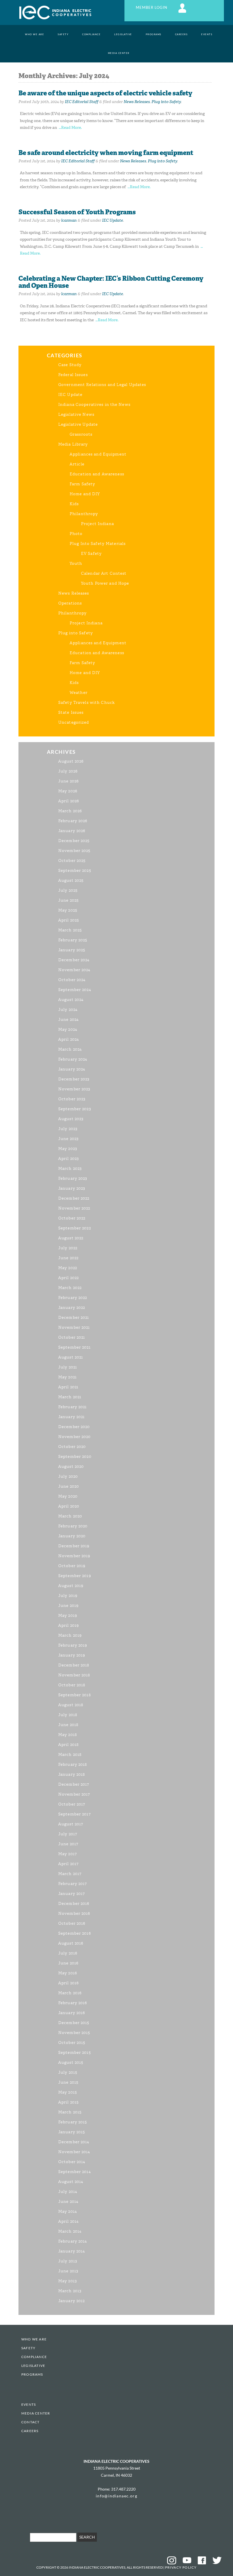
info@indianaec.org (116, 2496)
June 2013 (68, 2271)
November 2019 (74, 1556)
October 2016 (72, 1923)
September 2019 (75, 1576)
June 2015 (68, 2082)
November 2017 (74, 1794)
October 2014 (72, 2162)
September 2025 (75, 871)
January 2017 (72, 1894)
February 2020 (73, 1526)
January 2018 (72, 1774)
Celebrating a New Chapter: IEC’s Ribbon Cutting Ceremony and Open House (111, 282)
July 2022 (68, 1248)
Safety (63, 34)
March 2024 (70, 1049)
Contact (30, 2422)
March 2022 (70, 1288)
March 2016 (70, 1993)
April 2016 (68, 1983)
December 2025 (74, 841)
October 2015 (72, 2043)
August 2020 (71, 1467)
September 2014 (75, 2172)
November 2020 (75, 1437)
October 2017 (72, 1804)
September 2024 (75, 990)
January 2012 (71, 2301)
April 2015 (68, 2102)
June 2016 (68, 1963)
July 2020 (68, 1476)
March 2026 (70, 811)
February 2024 (73, 1059)
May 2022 (68, 1268)
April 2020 (69, 1506)
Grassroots (81, 434)
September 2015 (75, 2053)
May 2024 (68, 1029)
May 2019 (68, 1615)
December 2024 (74, 960)
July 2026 (68, 771)
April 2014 (68, 2221)
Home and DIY (85, 494)
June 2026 (68, 781)
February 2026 (73, 821)
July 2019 (68, 1596)
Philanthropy (84, 514)
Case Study (70, 365)
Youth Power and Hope (105, 583)
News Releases (137, 102)
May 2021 (67, 1377)
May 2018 (68, 1735)
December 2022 (74, 1198)
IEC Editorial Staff (82, 102)
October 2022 (72, 1218)
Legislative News (76, 414)
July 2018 (68, 1715)
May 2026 (68, 791)
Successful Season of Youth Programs (77, 212)
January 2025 (72, 950)
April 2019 (69, 1625)
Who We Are (35, 34)
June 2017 (68, 1844)
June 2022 (68, 1258)
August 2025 (71, 880)
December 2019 (74, 1546)
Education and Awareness (97, 474)
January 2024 (72, 1069)
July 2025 (68, 890)
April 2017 (68, 1864)
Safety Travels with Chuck (87, 703)
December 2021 (74, 1318)
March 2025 (70, 930)
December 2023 (74, 1079)
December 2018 (74, 1665)
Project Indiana (97, 524)
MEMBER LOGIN (152, 8)
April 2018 (68, 1745)
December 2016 (74, 1904)
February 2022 (73, 1298)
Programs (154, 34)
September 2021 (74, 1347)
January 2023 (72, 1188)
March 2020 (70, 1516)
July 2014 (68, 2192)
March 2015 (70, 2112)
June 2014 (68, 2202)
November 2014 (74, 2152)
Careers (181, 34)
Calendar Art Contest (104, 573)
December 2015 (74, 2023)
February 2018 (73, 1764)
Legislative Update (78, 424)
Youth (76, 563)
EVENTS (207, 34)
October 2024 (72, 980)
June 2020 (69, 1486)
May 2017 (68, 1854)
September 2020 (75, 1457)
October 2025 (72, 861)
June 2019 (68, 1606)
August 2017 (71, 1824)
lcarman (69, 220)
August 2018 (71, 1705)
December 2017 (74, 1784)
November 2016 (74, 1913)
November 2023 (74, 1089)
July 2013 (68, 2261)
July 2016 (68, 1953)
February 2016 (73, 2003)
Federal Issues (73, 375)
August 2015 (71, 2062)
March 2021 (70, 1397)
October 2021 (72, 1337)
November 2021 (74, 1327)
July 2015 (68, 2072)
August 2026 (71, 761)
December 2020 (74, 1427)
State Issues (71, 712)
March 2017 (70, 1874)
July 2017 (68, 1834)
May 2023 (68, 1149)
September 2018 (75, 1695)
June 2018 (68, 1725)
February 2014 (73, 2241)
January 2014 (72, 2251)
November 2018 (74, 1675)
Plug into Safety (166, 102)
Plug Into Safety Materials (98, 544)
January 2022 (72, 1308)
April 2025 (69, 920)
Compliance (91, 34)
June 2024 (68, 1020)
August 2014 (71, 2182)
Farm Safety (82, 484)
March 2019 (70, 1635)
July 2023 (68, 1129)
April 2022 (68, 1278)
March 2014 (70, 2231)
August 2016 (71, 1943)
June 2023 (68, 1139)
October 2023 (72, 1099)
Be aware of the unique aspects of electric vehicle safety (105, 93)
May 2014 (68, 2211)
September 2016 (75, 1933)
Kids (74, 504)
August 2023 (71, 1119)
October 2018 (72, 1685)
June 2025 (68, 900)
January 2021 (71, 1417)
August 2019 (71, 1586)
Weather (79, 693)
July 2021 (68, 1367)
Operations (70, 603)
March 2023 (70, 1169)
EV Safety (91, 554)
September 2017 (75, 1814)
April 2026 (69, 801)
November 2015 (74, 2033)
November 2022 (74, 1208)
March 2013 (70, 2291)
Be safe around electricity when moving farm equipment (106, 153)
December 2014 (74, 2142)
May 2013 (68, 2281)
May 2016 (68, 1973)
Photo (76, 534)
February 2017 (73, 1884)
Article (77, 464)
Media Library (73, 444)
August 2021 (71, 1357)
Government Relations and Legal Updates (102, 385)
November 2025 (74, 851)
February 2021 (73, 1407)
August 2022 (71, 1238)
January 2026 (72, 831)
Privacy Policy (181, 2567)
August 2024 (71, 1000)
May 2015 (68, 2092)
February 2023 (73, 1178)
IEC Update (113, 220)
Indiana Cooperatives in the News (94, 405)
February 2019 (73, 1645)
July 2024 (68, 1010)
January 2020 (72, 1536)
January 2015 (72, 2132)
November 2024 (74, 970)
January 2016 (72, 2013)
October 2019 (72, 1566)
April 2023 (69, 1159)
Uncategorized (74, 722)
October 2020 (72, 1447)
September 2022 (75, 1228)
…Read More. (70, 128)
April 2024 (69, 1039)
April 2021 (68, 1387)
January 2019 (72, 1655)
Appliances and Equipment (98, 454)
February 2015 (73, 2122)
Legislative (123, 34)
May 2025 (68, 910)
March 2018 (70, 1755)
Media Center (119, 53)
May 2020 (68, 1496)
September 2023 (75, 1109)
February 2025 (73, 940)
